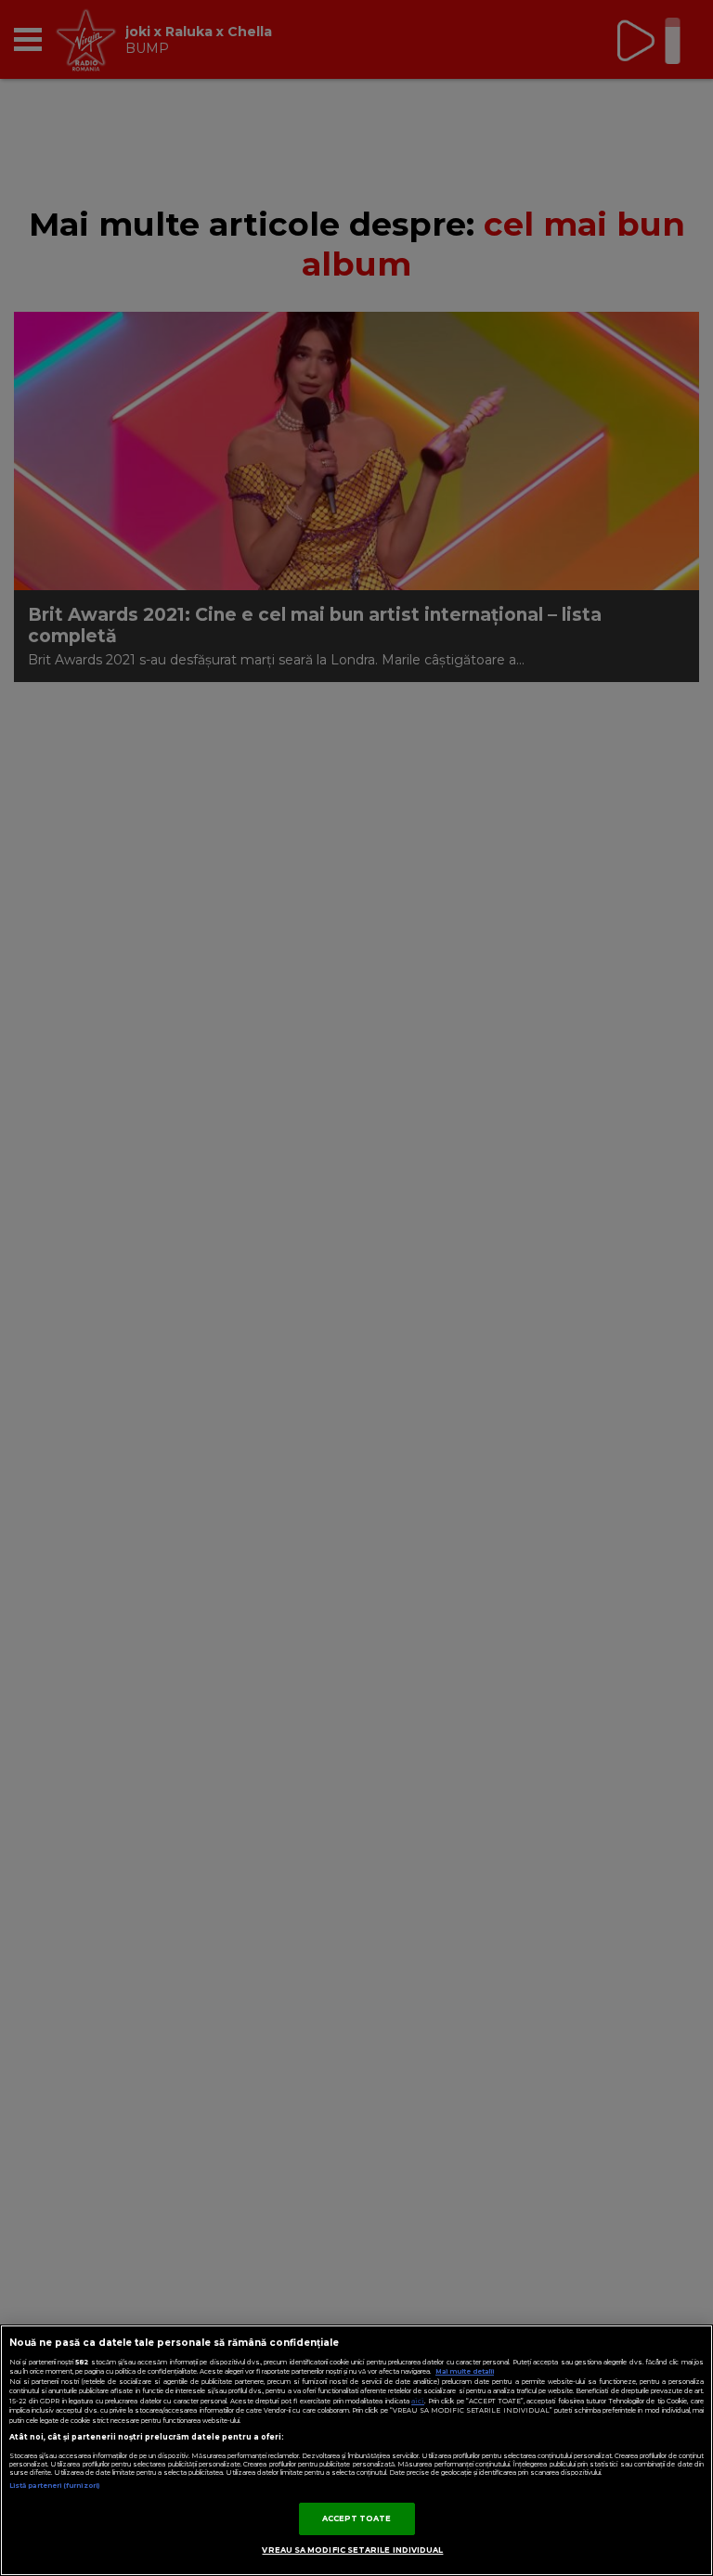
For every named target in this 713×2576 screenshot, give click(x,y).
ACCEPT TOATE (357, 2518)
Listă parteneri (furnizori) (54, 2486)
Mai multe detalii (465, 2371)
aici (418, 2401)
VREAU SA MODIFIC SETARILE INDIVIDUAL (352, 2550)
